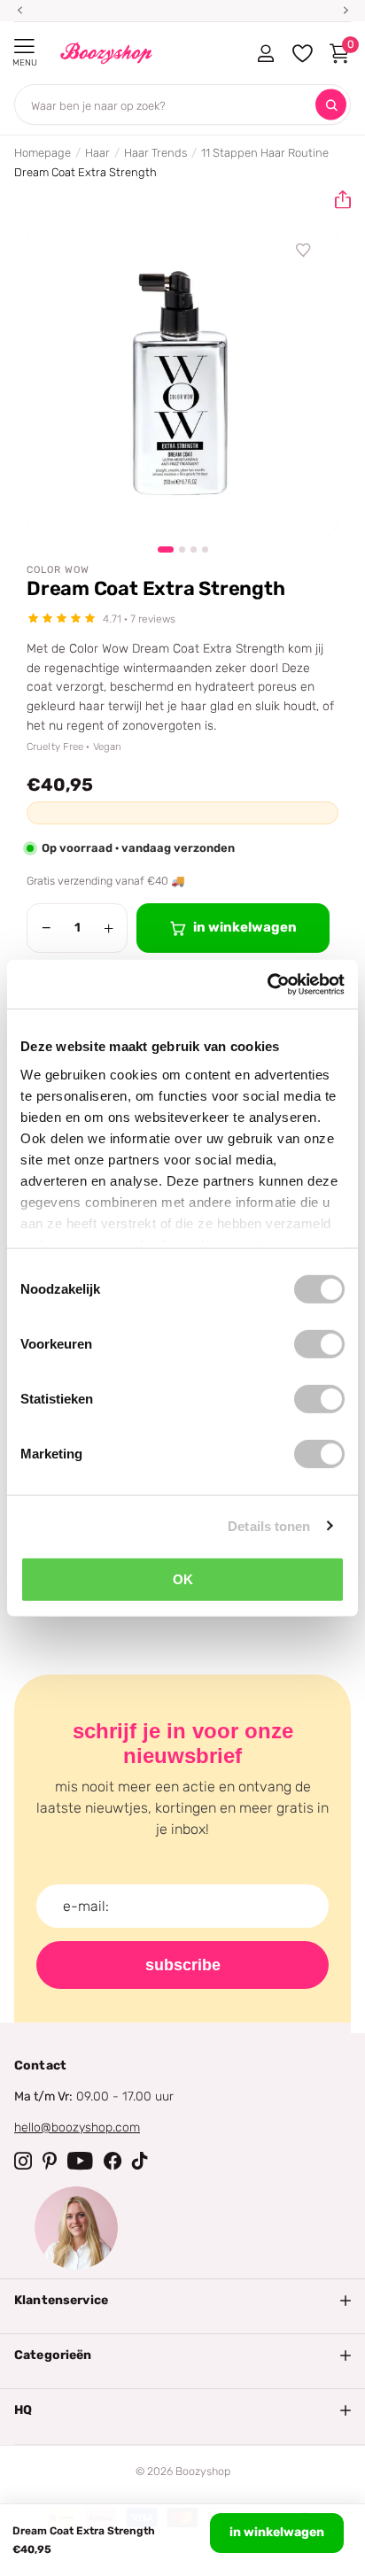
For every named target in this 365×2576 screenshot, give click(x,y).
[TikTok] (140, 2161)
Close (182, 2301)
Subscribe (183, 1965)
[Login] (265, 53)
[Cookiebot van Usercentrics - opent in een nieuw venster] (267, 984)
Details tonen (269, 1525)
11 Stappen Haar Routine (265, 153)
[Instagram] (23, 2161)
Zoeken (331, 105)
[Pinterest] (50, 2161)
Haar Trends (155, 153)
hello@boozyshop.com (77, 2127)
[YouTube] (80, 2161)
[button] (336, 200)
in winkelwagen (277, 2532)
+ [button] (109, 928)
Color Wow (58, 570)
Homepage (43, 153)
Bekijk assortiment (24, 46)
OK (183, 1579)
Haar (97, 153)
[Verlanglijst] (304, 251)
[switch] (319, 1344)
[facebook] (113, 2161)
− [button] (47, 928)
